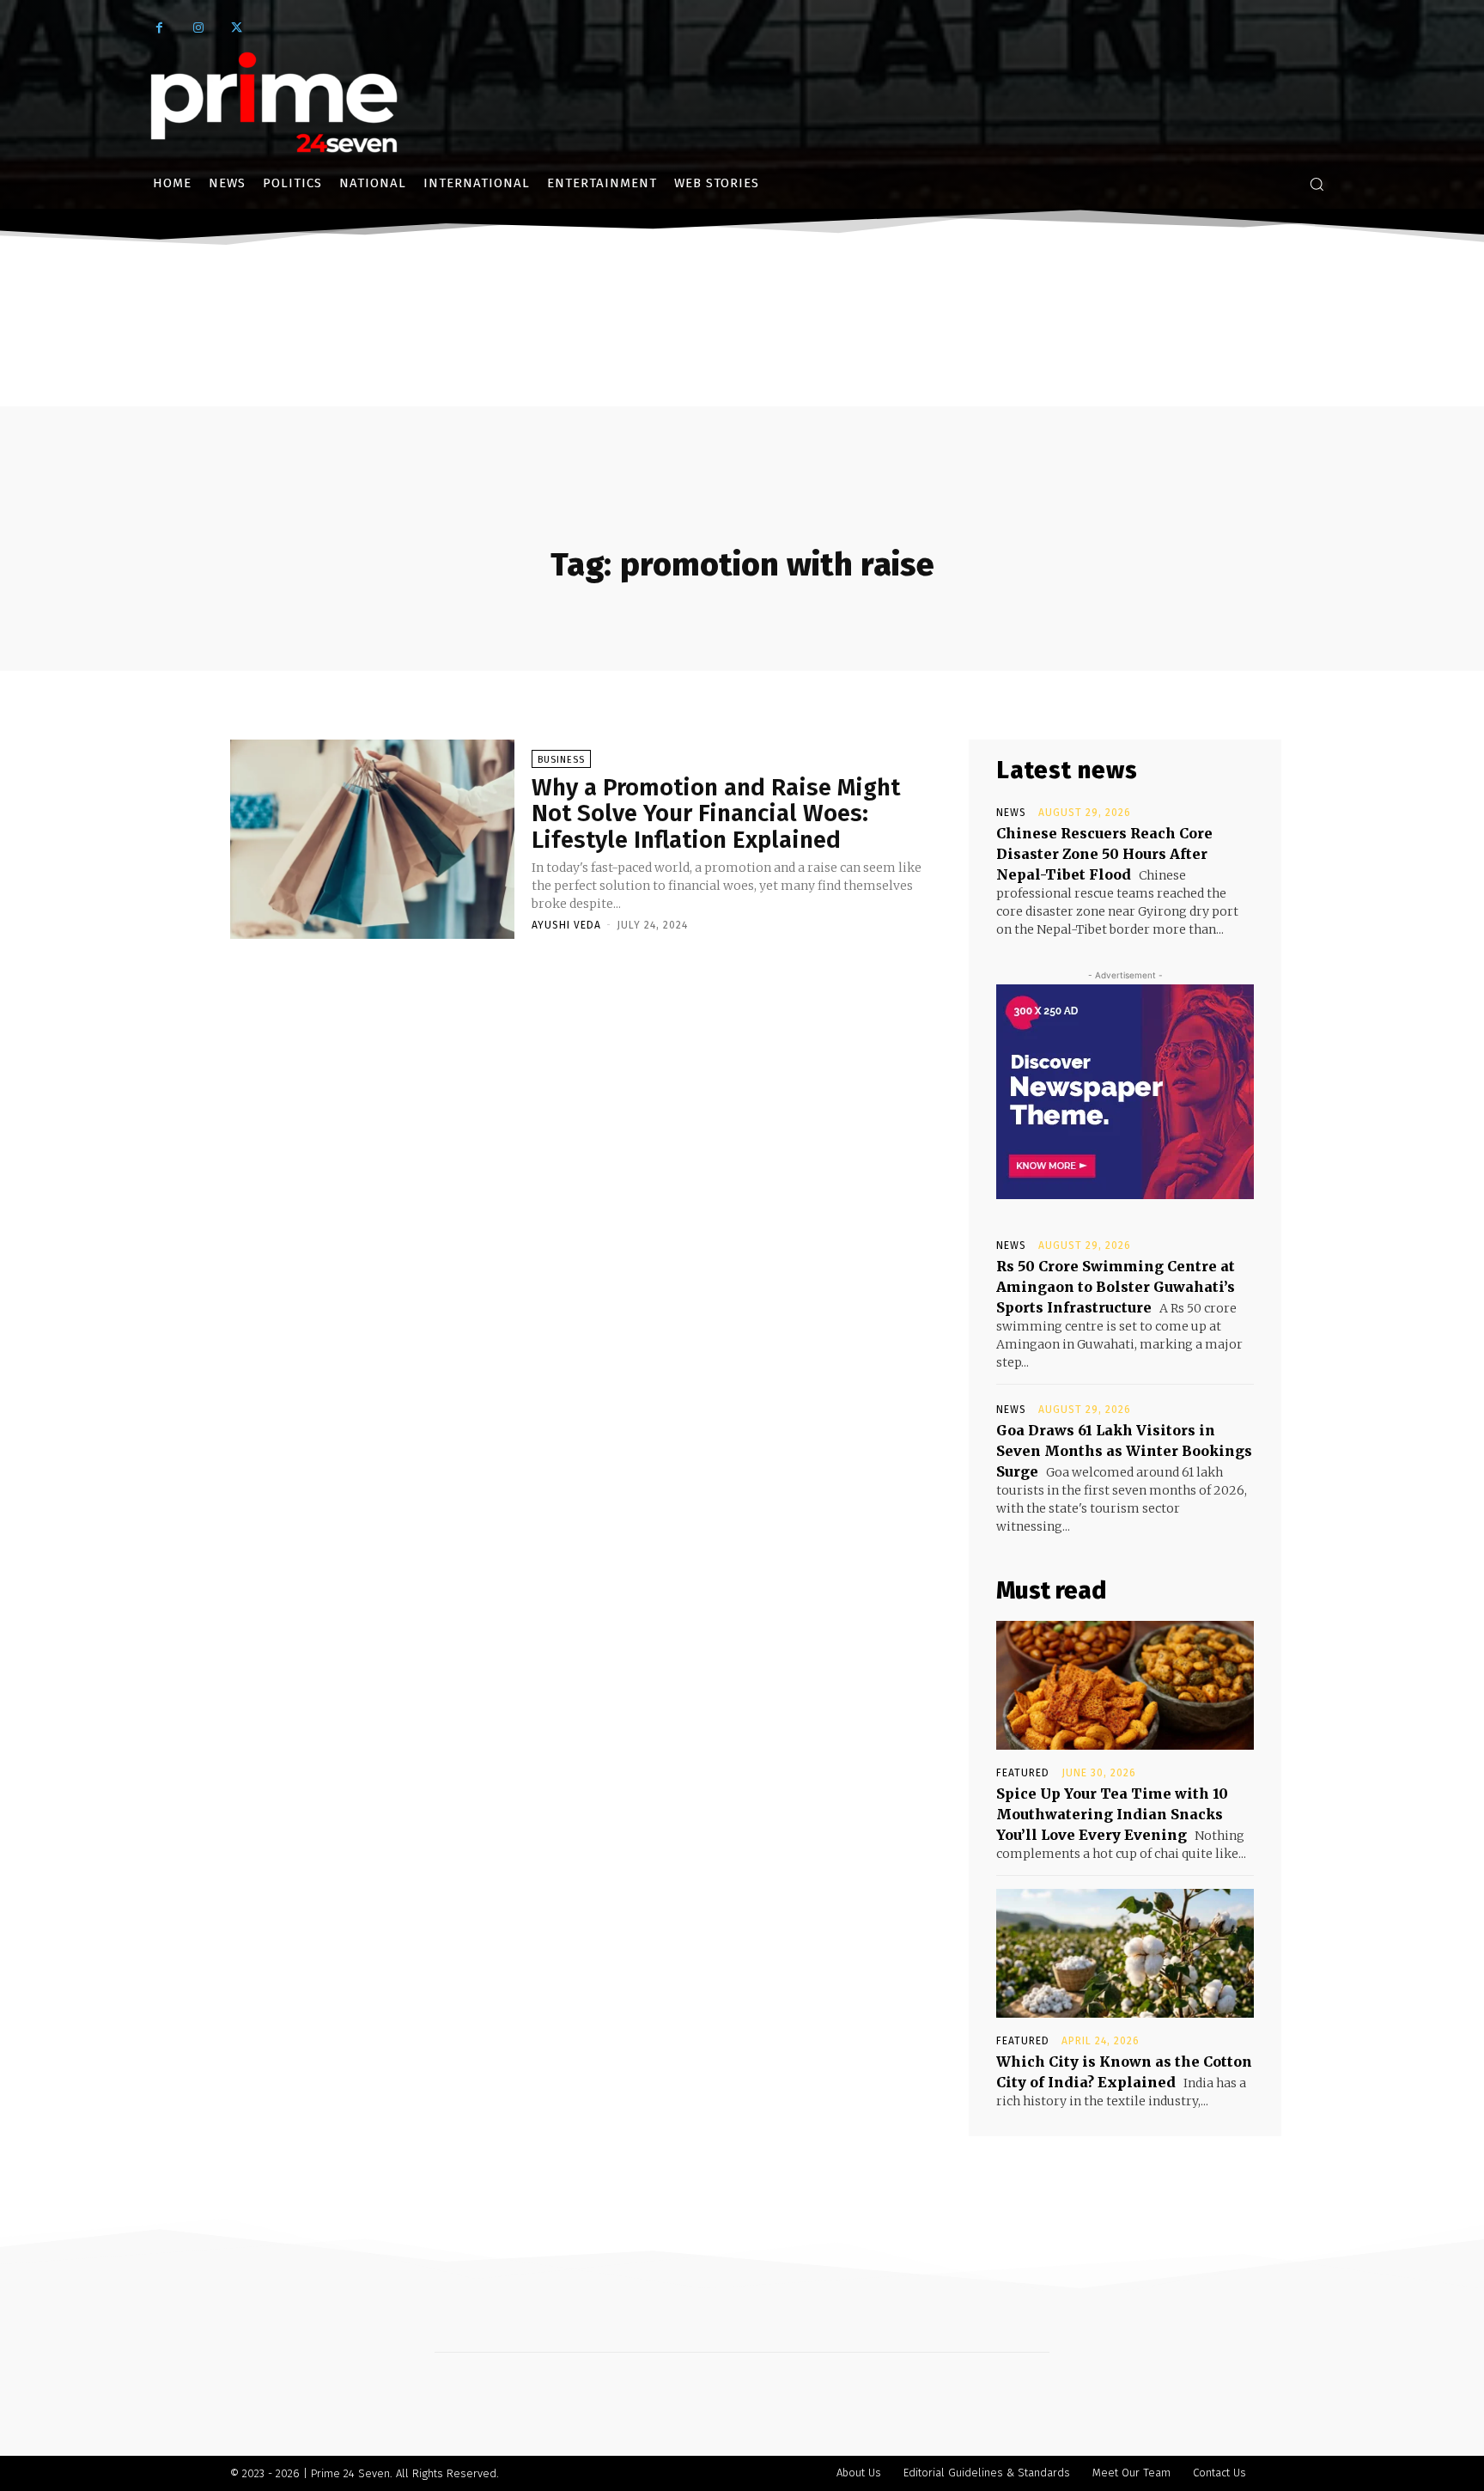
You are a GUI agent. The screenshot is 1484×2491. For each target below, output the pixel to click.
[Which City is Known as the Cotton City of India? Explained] (1125, 1953)
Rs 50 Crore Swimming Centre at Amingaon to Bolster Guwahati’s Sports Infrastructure (1116, 1287)
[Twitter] (237, 28)
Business (561, 760)
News (1011, 813)
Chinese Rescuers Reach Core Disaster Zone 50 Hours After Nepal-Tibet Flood (1104, 854)
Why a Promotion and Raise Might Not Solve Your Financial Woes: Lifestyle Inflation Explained (716, 814)
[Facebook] (159, 28)
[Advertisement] (742, 381)
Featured (1023, 1773)
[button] (1317, 184)
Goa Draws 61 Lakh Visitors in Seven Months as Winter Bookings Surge (1124, 1451)
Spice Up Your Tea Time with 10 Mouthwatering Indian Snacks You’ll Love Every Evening (1112, 1814)
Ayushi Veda (566, 925)
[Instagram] (198, 28)
